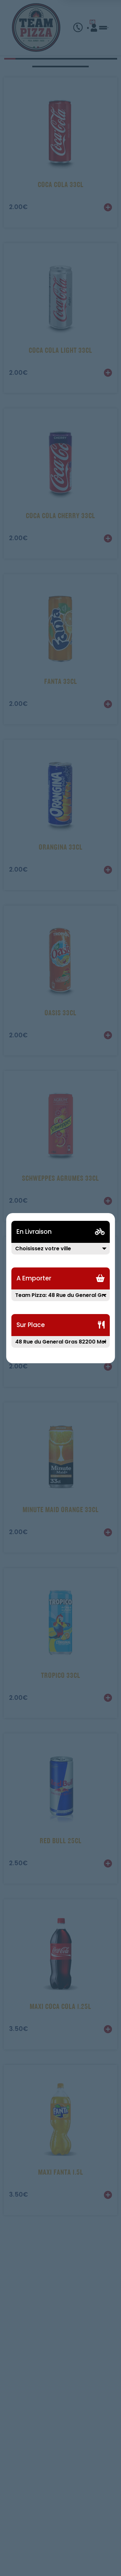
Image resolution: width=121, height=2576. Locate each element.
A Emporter (34, 1278)
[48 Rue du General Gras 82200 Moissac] (61, 1346)
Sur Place (31, 1325)
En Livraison (34, 1232)
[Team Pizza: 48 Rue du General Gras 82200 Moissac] (61, 1299)
